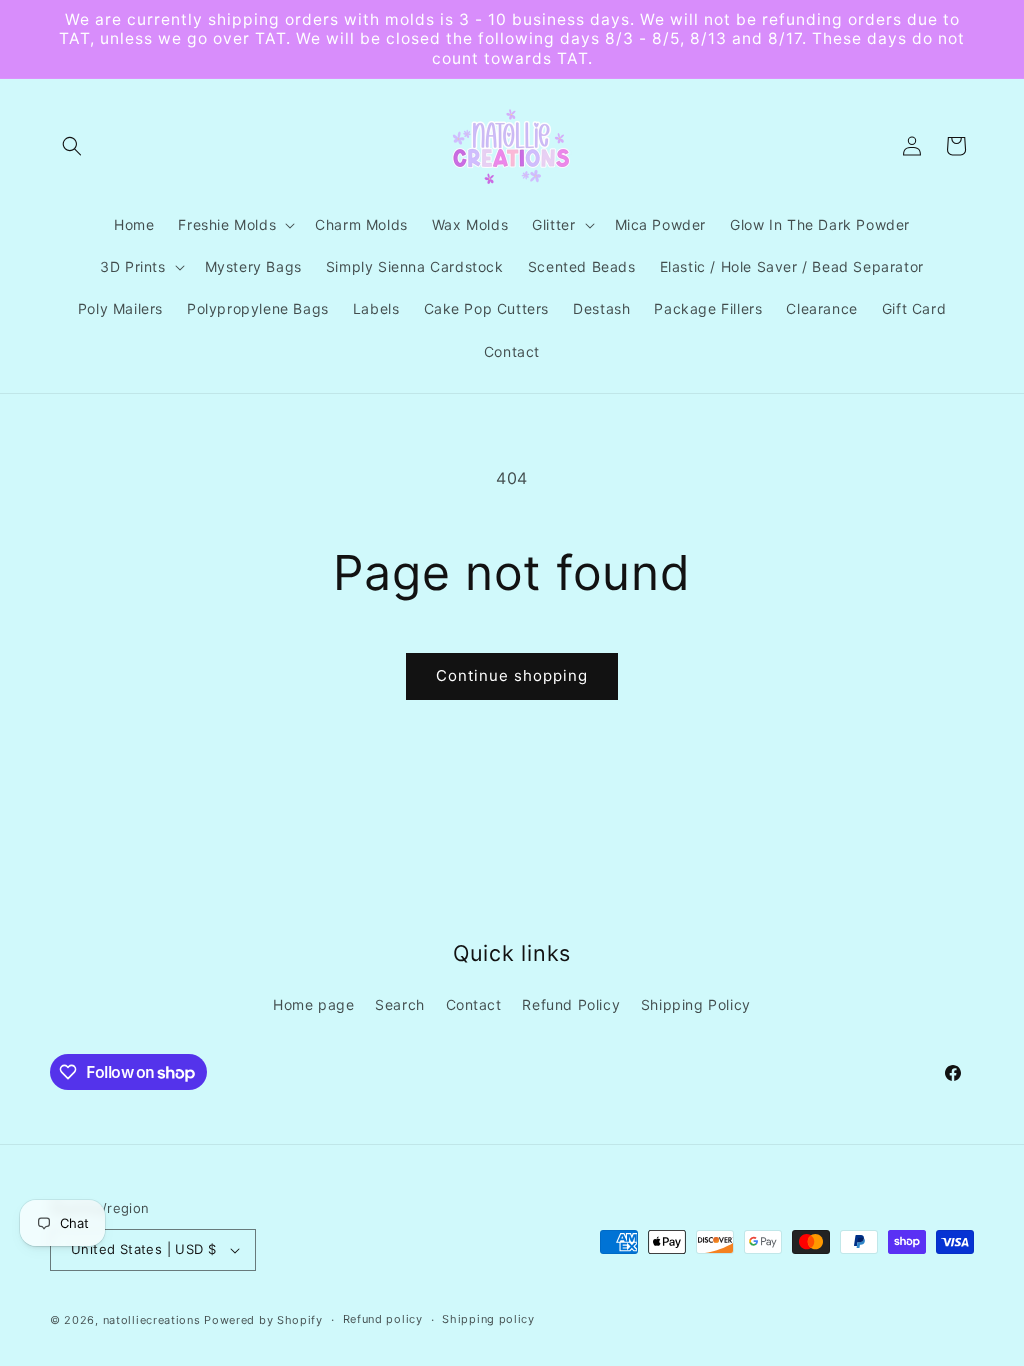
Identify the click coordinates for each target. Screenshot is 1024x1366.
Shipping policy (488, 1319)
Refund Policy (571, 1004)
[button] (72, 146)
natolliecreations (152, 1320)
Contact (474, 1004)
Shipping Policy (696, 1004)
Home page (313, 1004)
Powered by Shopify (263, 1320)
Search (400, 1004)
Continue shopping (512, 675)
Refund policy (383, 1319)
